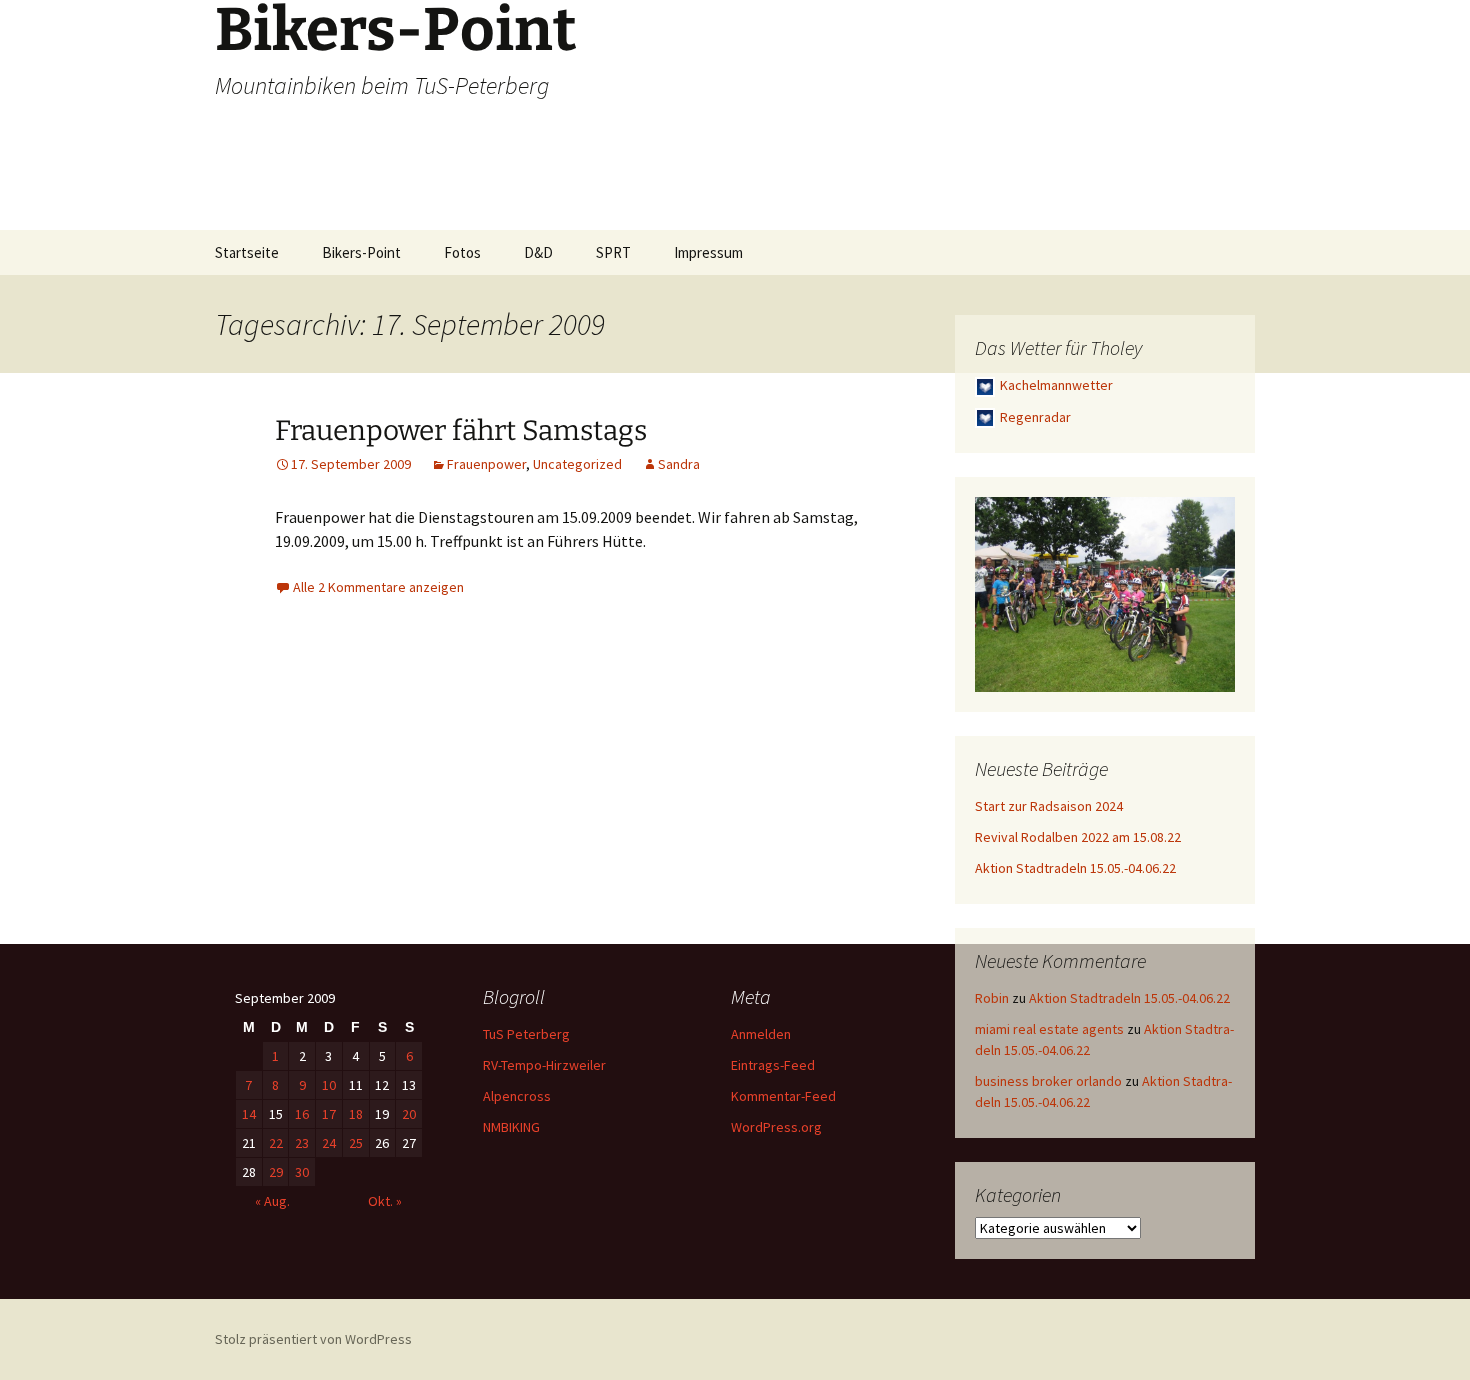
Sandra (679, 464)
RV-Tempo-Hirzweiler (544, 1065)
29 (276, 1172)
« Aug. (272, 1201)
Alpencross (517, 1096)
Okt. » (385, 1201)
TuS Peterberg (526, 1034)
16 (302, 1114)
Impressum (708, 252)
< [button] (1000, 590)
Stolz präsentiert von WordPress (313, 1339)
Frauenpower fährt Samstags (461, 430)
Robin (992, 998)
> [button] (1210, 590)
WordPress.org (776, 1127)
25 (356, 1143)
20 (409, 1114)
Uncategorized (577, 464)
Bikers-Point (361, 252)
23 (302, 1143)
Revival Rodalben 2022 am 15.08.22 (1078, 837)
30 (302, 1172)
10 (329, 1085)
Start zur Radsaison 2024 (1049, 806)
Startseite (247, 252)
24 (329, 1143)
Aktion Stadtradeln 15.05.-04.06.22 (1075, 868)
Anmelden (761, 1034)
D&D (538, 252)
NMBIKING (511, 1127)
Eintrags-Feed (773, 1065)
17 (329, 1114)
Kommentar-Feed (783, 1096)
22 (276, 1143)
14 (249, 1114)
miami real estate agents (1049, 1029)
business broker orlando (1048, 1081)
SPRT (613, 252)
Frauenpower (486, 464)
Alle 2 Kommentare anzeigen (378, 587)
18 (356, 1114)
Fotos (462, 252)
